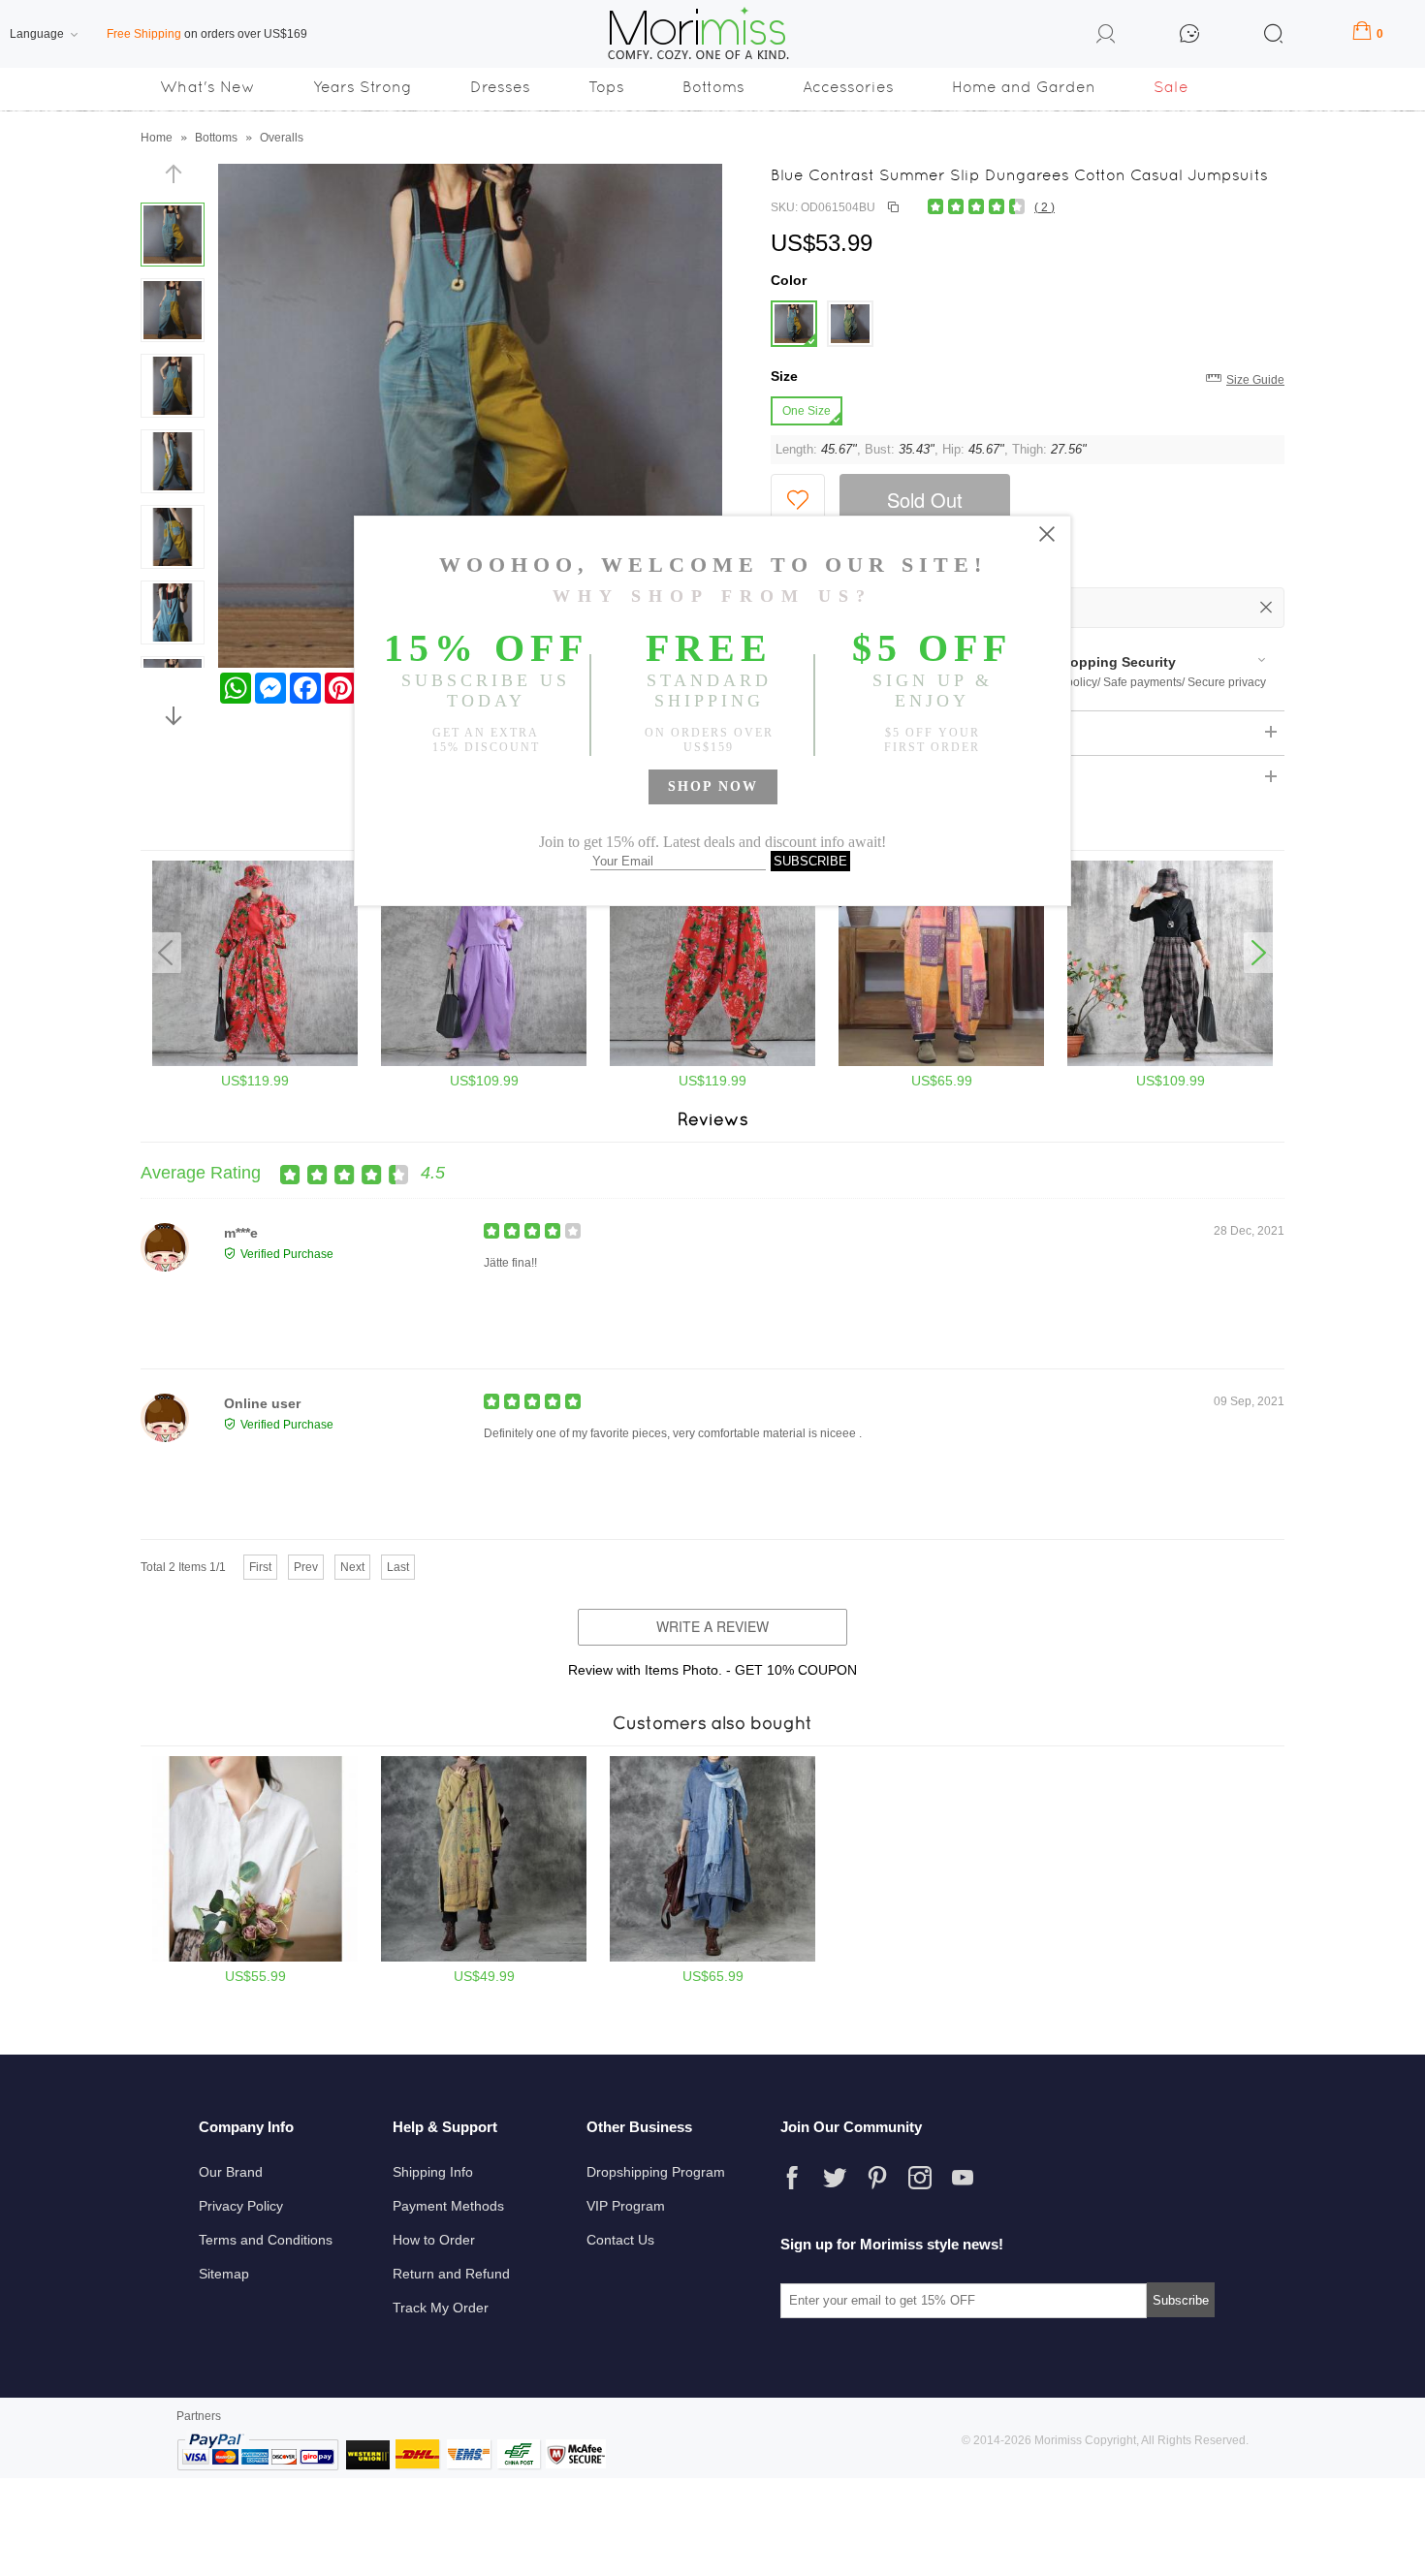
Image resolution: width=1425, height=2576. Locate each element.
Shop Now (713, 786)
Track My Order (441, 2308)
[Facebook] (792, 2178)
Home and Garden (1024, 87)
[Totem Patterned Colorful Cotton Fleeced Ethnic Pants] (941, 1062)
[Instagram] (920, 2178)
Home (157, 138)
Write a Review (712, 1626)
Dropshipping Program (656, 2172)
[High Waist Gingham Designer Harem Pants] (1170, 1062)
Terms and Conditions (266, 2240)
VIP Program (626, 2206)
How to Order (434, 2240)
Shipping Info (433, 2172)
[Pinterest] (877, 2178)
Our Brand (231, 2172)
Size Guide (1255, 380)
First (260, 1567)
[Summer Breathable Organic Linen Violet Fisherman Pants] (484, 1062)
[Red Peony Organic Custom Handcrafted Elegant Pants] (255, 1062)
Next (352, 1567)
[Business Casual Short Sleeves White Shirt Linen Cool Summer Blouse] (255, 1958)
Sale (1171, 87)
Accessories (848, 87)
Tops (606, 87)
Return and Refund (451, 2274)
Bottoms (713, 87)
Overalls (282, 138)
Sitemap (224, 2274)
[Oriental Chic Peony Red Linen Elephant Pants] (712, 1062)
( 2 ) (1045, 207)
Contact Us (620, 2240)
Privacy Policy (241, 2206)
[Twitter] (835, 2178)
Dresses (500, 87)
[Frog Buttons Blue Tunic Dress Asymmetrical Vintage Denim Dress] (712, 1958)
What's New (207, 87)
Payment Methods (448, 2206)
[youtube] (963, 2178)
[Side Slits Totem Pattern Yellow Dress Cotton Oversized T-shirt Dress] (484, 1958)
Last (398, 1567)
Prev (306, 1567)
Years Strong (363, 87)
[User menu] (1106, 37)
